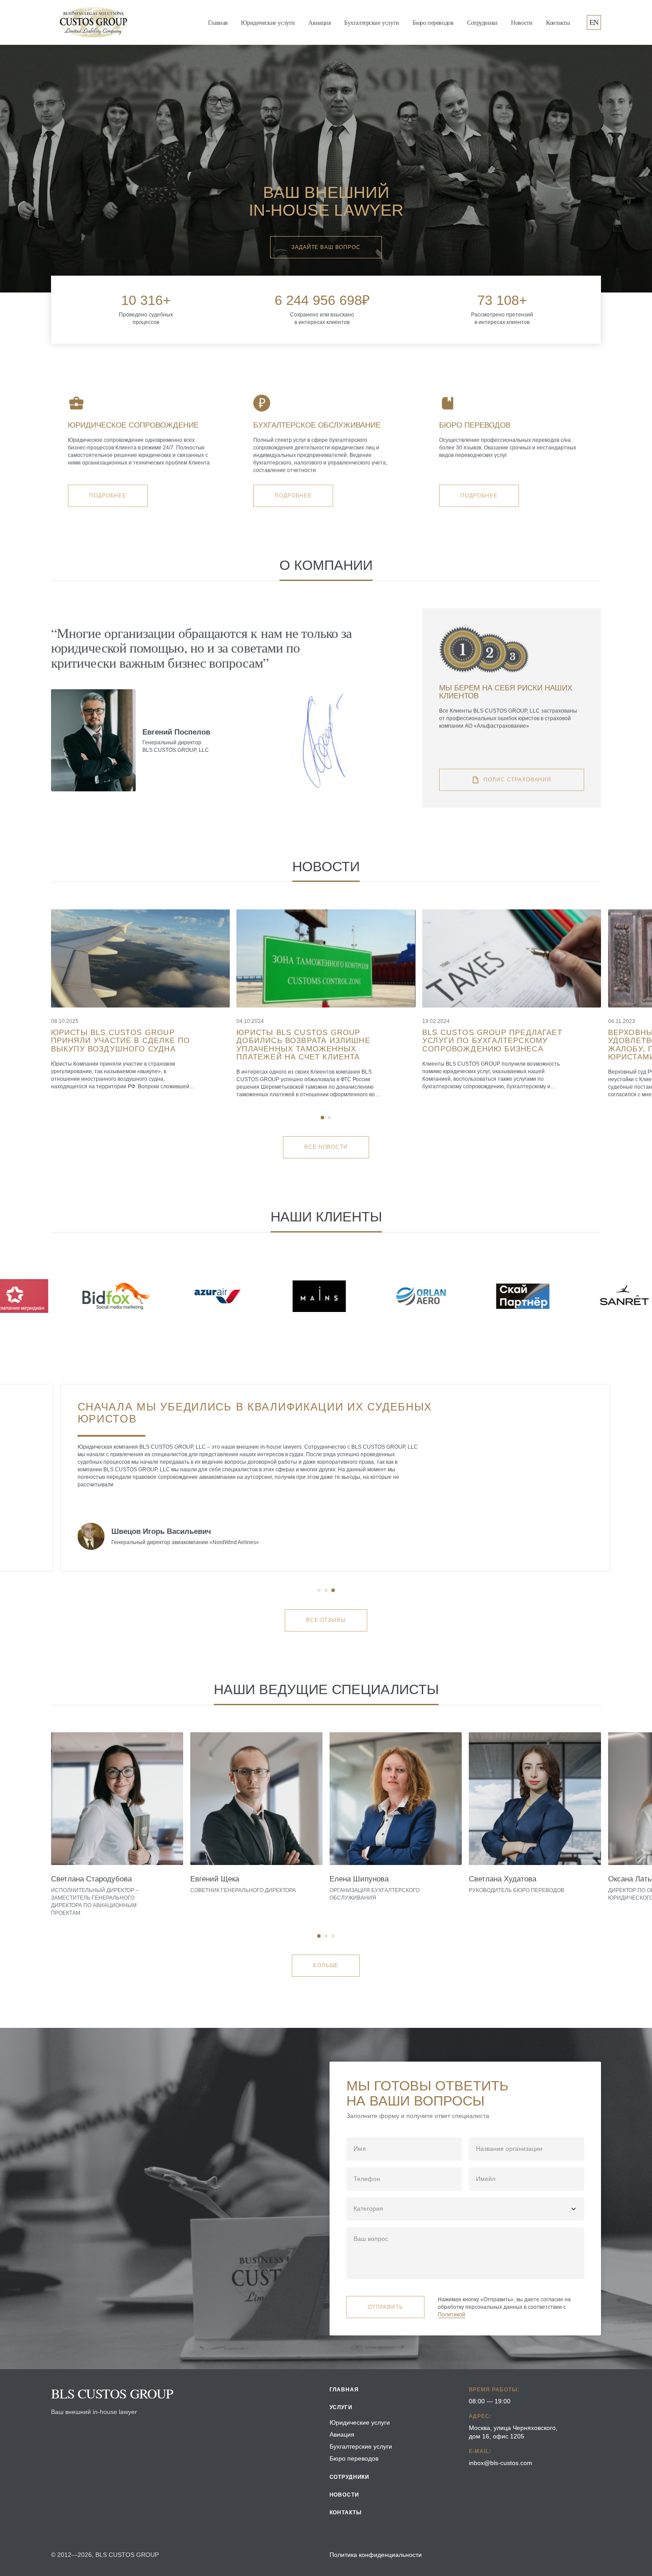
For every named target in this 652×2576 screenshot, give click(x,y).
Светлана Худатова (503, 1879)
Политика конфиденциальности (376, 2555)
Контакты (558, 22)
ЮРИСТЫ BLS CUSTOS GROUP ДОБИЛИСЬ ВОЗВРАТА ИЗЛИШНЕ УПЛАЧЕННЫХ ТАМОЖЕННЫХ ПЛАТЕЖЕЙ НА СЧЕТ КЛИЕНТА (303, 1045)
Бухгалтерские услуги (372, 22)
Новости (522, 22)
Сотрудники (482, 22)
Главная (218, 22)
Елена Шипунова (359, 1879)
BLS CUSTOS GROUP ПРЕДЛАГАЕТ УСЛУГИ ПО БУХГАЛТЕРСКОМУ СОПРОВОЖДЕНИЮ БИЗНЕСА (492, 1041)
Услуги (341, 2407)
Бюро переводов (433, 22)
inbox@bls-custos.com (501, 2463)
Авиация (319, 22)
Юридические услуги (268, 22)
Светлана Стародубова (91, 1879)
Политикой (452, 2315)
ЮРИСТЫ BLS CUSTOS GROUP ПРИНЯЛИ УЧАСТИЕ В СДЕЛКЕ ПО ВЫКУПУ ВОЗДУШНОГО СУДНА (121, 1041)
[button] (322, 1118)
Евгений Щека (215, 1879)
